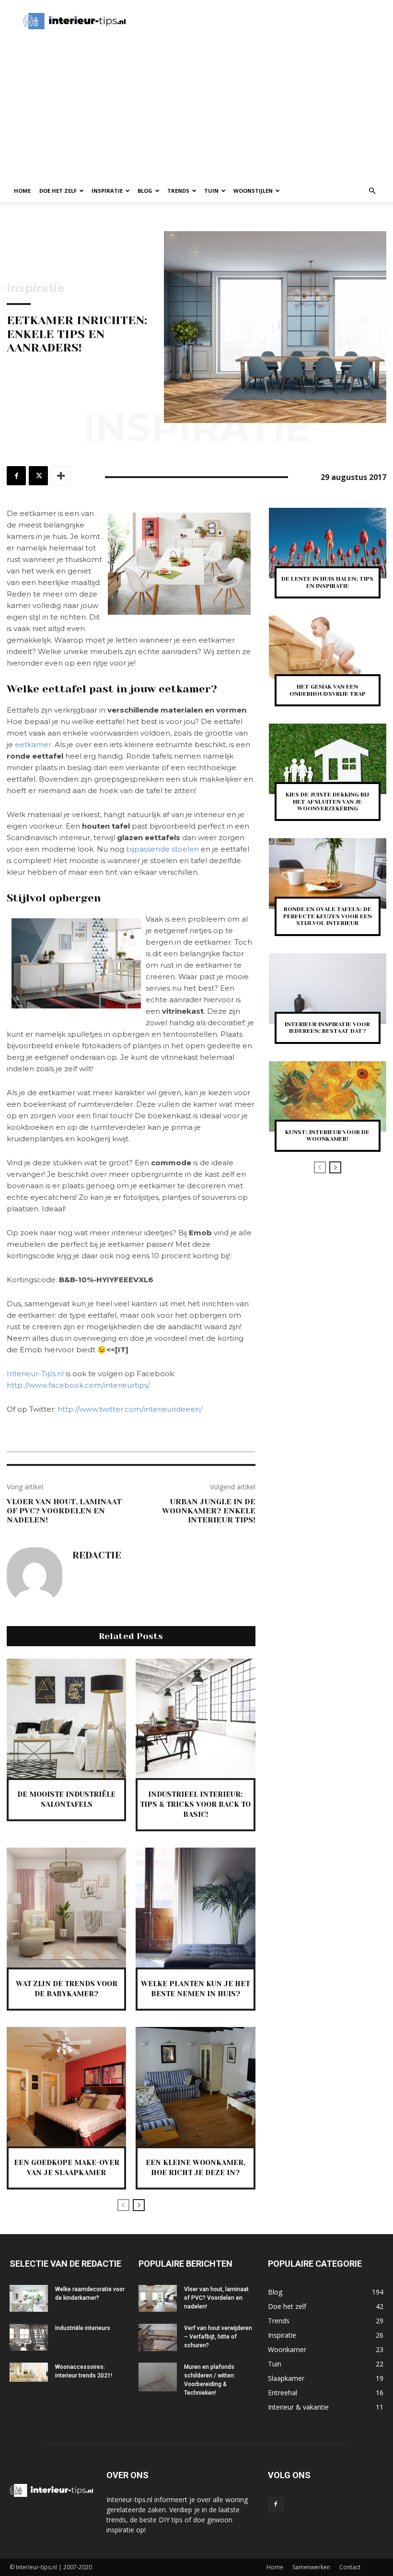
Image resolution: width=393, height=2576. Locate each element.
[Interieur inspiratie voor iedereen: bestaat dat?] (328, 989)
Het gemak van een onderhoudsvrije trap (328, 690)
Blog (145, 191)
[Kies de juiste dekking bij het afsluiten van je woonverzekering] (328, 759)
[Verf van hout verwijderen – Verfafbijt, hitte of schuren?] (158, 2337)
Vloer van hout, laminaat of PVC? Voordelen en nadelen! (64, 1511)
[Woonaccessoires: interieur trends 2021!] (29, 2372)
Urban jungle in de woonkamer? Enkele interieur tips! (209, 1511)
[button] (372, 191)
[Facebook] (16, 476)
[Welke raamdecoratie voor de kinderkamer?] (29, 2298)
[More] (61, 476)
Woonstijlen (253, 191)
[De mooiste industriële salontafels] (66, 1718)
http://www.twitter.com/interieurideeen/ (130, 1409)
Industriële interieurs (83, 2328)
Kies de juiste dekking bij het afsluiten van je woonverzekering (327, 802)
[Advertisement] (252, 21)
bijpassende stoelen (162, 849)
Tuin (211, 191)
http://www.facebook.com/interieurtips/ (78, 1385)
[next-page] (139, 2205)
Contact (350, 2567)
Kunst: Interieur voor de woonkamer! (327, 1136)
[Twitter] (38, 476)
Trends (178, 191)
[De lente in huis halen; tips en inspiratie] (328, 543)
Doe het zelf (58, 191)
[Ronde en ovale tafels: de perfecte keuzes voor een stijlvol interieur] (328, 873)
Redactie (97, 1556)
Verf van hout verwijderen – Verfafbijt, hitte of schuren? (218, 2337)
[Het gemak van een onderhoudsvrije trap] (328, 651)
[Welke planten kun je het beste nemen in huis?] (195, 1907)
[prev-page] (123, 2205)
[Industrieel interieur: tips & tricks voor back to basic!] (195, 1718)
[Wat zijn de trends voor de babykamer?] (66, 1907)
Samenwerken (311, 2567)
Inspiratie (107, 191)
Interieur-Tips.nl (35, 1374)
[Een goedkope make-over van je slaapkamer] (66, 2087)
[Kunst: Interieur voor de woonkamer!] (328, 1096)
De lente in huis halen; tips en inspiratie (327, 582)
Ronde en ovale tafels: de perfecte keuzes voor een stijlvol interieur (328, 916)
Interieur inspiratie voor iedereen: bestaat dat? (327, 1028)
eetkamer (33, 744)
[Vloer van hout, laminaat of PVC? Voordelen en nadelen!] (158, 2298)
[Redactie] (35, 1575)
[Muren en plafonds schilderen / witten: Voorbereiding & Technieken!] (158, 2377)
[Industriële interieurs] (29, 2337)
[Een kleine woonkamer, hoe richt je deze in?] (195, 2087)
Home (22, 191)
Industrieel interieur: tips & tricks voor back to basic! (195, 1804)
